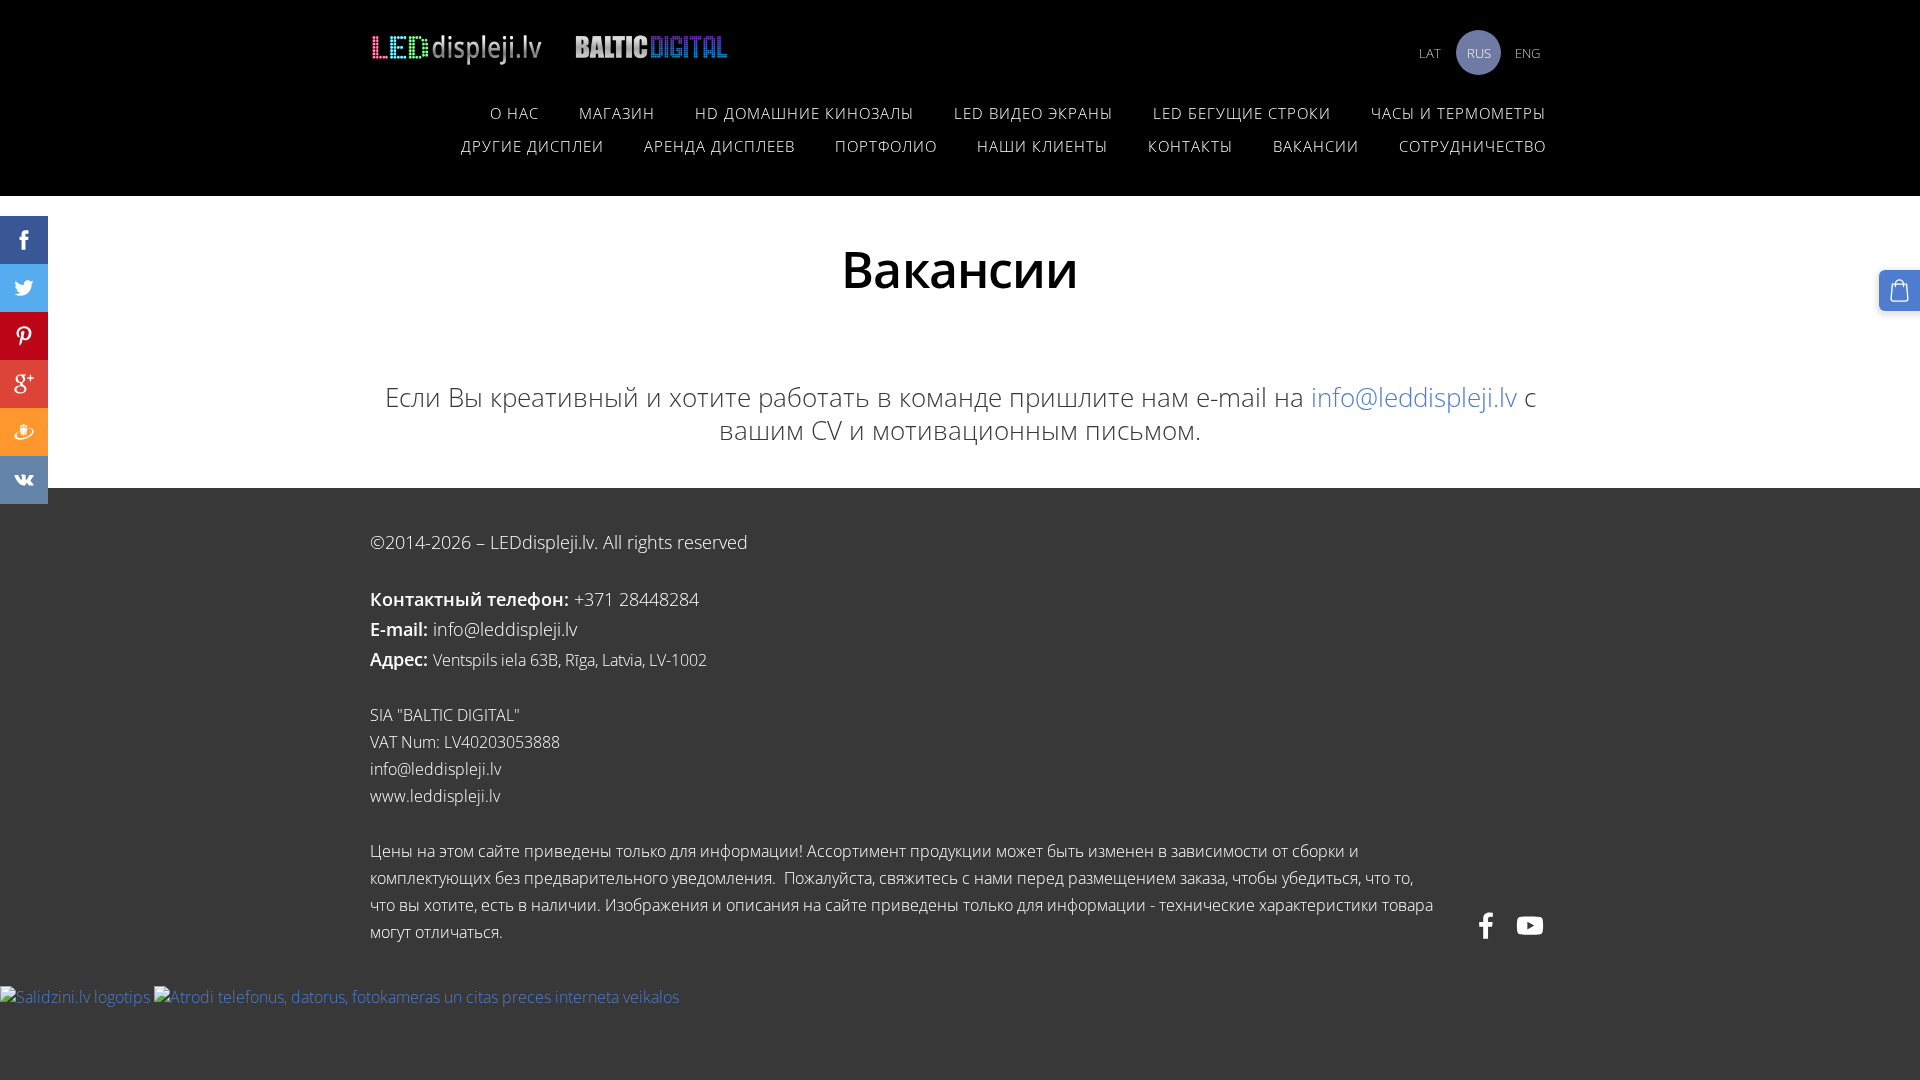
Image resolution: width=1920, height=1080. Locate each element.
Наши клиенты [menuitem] (1042, 146)
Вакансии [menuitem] (1316, 146)
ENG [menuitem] (1527, 53)
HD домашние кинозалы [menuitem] (804, 113)
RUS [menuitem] (1479, 53)
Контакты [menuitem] (1190, 146)
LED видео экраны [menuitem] (1033, 113)
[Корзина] (1899, 290)
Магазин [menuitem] (617, 113)
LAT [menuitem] (1430, 53)
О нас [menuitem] (514, 113)
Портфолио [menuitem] (886, 146)
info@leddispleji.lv (1414, 397)
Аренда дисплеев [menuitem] (719, 146)
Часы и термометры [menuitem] (1458, 113)
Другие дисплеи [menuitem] (532, 146)
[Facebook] (1486, 925)
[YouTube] (1530, 925)
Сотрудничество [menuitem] (1472, 146)
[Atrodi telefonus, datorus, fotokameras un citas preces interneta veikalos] (416, 997)
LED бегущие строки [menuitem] (1242, 113)
